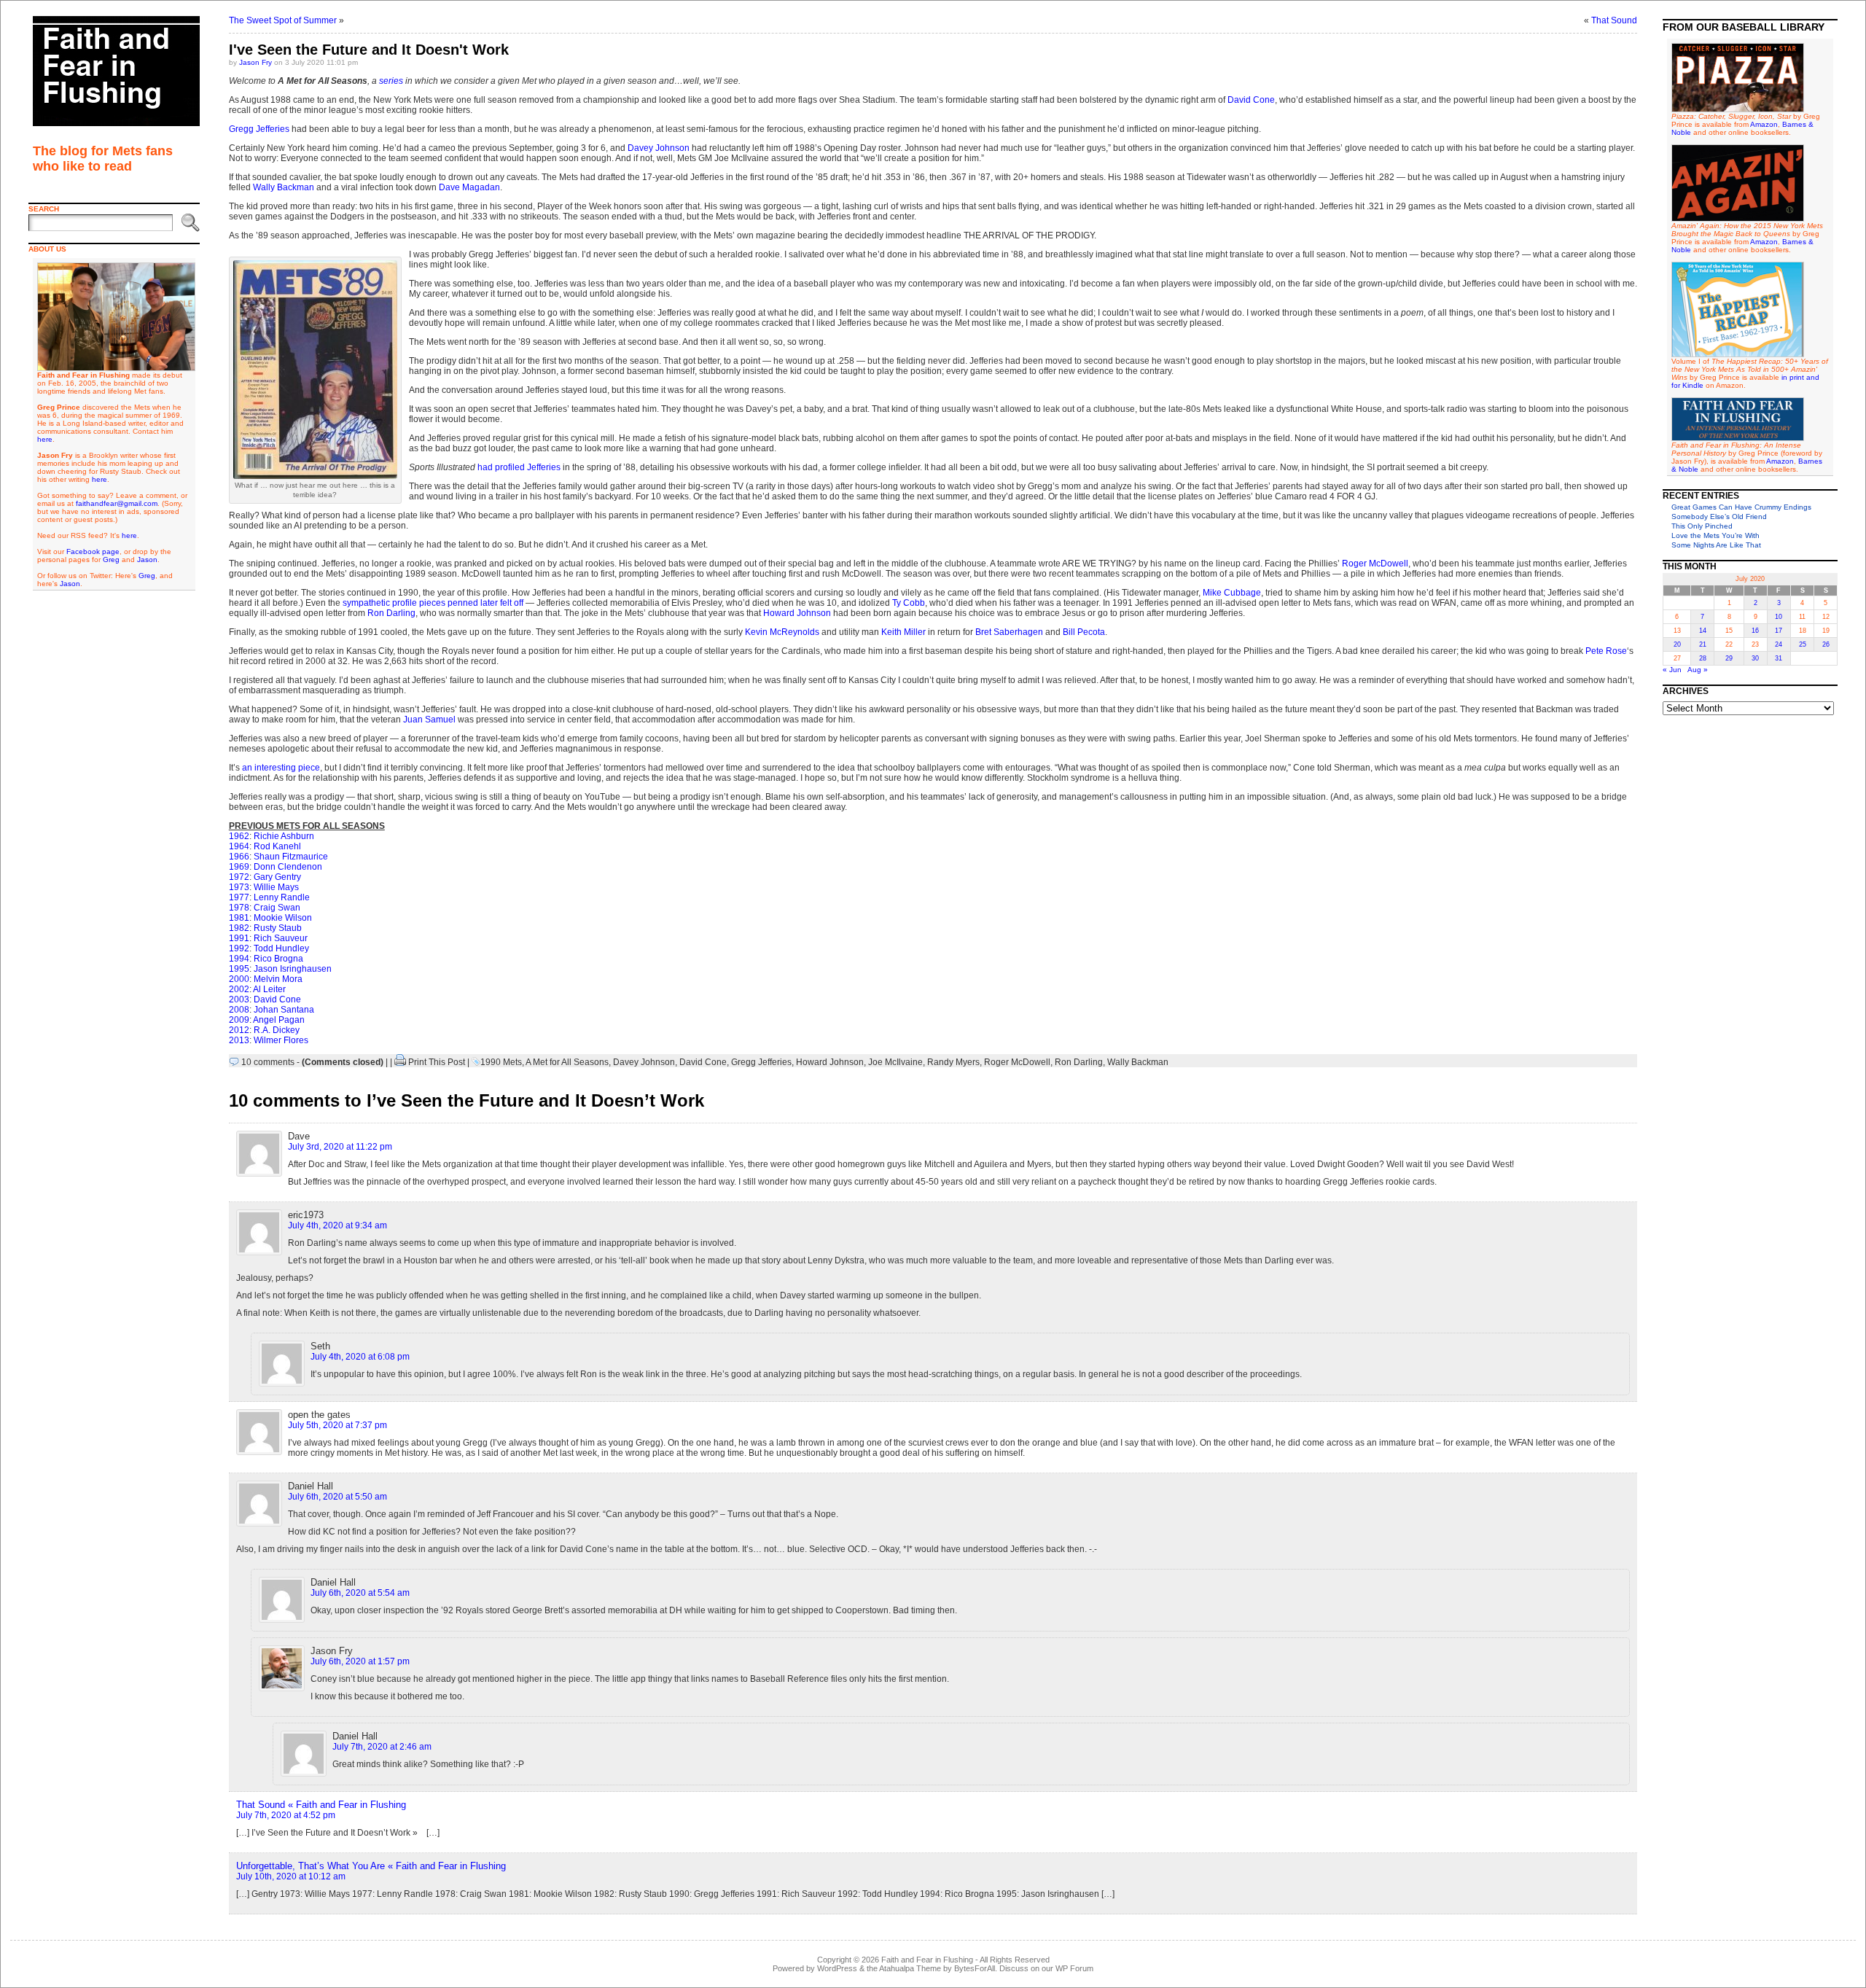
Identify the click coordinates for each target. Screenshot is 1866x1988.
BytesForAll (975, 1968)
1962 (239, 836)
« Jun (1672, 670)
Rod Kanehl (277, 846)
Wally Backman (284, 187)
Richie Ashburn (284, 836)
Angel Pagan (279, 1020)
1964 (239, 846)
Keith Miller (903, 632)
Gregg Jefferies (259, 129)
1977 (239, 897)
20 (1677, 644)
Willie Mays (276, 887)
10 (1779, 617)
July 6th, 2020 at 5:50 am (337, 1497)
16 (1755, 631)
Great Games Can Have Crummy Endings (1741, 507)
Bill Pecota (1084, 632)
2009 (239, 1020)
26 (1826, 644)
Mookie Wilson (283, 918)
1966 (239, 857)
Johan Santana (284, 1010)
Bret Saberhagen (1009, 632)
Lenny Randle (282, 897)
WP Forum (1074, 1968)
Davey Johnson (659, 148)
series (391, 81)
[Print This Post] (400, 1062)
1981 (239, 918)
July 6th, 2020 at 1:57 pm (360, 1661)
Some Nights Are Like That (1716, 545)
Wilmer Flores (281, 1040)
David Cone (1251, 100)
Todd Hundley (281, 948)
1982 (239, 928)
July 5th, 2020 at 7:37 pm (337, 1425)
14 (1703, 631)
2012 (239, 1030)
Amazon (1764, 124)
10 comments (268, 1062)
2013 (239, 1040)
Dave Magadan (469, 187)
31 (1779, 658)
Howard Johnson (797, 613)
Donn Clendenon (288, 867)
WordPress (837, 1968)
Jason (147, 560)
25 (1803, 644)
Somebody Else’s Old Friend (1719, 517)
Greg (111, 560)
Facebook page (93, 551)
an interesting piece (281, 768)
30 (1755, 658)
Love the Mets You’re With (1715, 535)
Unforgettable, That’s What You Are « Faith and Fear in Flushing (371, 1866)
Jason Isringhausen (293, 969)
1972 (239, 877)
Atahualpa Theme (910, 1968)
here (45, 439)
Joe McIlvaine (895, 1062)
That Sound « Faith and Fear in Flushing (321, 1805)
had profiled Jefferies (519, 467)
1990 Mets (501, 1062)
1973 (239, 887)
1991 (239, 938)
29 (1729, 658)
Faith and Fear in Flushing (927, 1960)
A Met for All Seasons (567, 1062)
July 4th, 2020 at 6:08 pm (360, 1357)
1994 (239, 959)
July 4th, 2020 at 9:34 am (337, 1225)
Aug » (1698, 670)
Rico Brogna (278, 959)
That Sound (1614, 20)
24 (1779, 644)
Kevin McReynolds (782, 632)
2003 (239, 999)
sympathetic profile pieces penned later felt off (433, 603)
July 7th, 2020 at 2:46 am (382, 1747)
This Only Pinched (1702, 526)
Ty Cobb (909, 603)
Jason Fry (255, 62)
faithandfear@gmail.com (117, 503)
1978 (239, 908)
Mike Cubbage (1232, 593)
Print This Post (437, 1062)
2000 (239, 979)
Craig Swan (277, 908)
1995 (239, 969)
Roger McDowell (1375, 564)
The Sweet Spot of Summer (283, 20)
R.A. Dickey (277, 1030)
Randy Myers (953, 1062)
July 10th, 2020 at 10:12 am (291, 1876)
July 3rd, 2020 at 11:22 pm (340, 1147)
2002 (239, 989)
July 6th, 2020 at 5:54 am (360, 1593)
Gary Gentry (277, 877)
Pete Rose (1606, 651)
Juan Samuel (429, 720)
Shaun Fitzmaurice (291, 857)
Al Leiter (269, 989)
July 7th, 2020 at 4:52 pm (286, 1815)
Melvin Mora (278, 979)
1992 (239, 948)
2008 (239, 1010)
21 (1703, 644)
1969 (239, 867)
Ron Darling (391, 613)
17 (1779, 631)
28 (1703, 658)
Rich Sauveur (281, 938)
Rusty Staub (278, 928)
